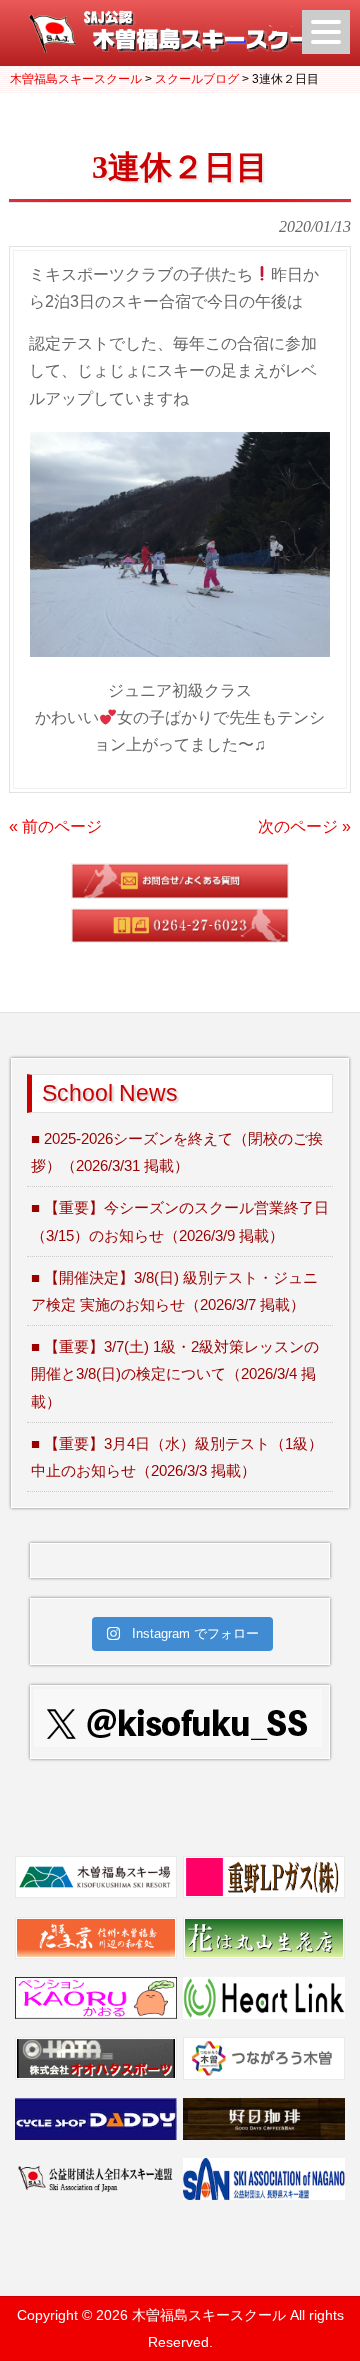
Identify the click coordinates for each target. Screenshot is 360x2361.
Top (342, 2343)
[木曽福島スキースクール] (180, 47)
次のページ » (304, 826)
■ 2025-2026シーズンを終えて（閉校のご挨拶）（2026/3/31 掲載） (177, 1152)
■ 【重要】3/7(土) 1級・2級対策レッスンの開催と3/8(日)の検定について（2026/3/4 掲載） (175, 1373)
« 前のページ (55, 826)
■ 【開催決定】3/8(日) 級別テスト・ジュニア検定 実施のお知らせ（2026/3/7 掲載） (174, 1291)
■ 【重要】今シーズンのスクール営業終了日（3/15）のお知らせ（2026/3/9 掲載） (180, 1221)
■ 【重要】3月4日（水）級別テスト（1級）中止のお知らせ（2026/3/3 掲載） (177, 1457)
